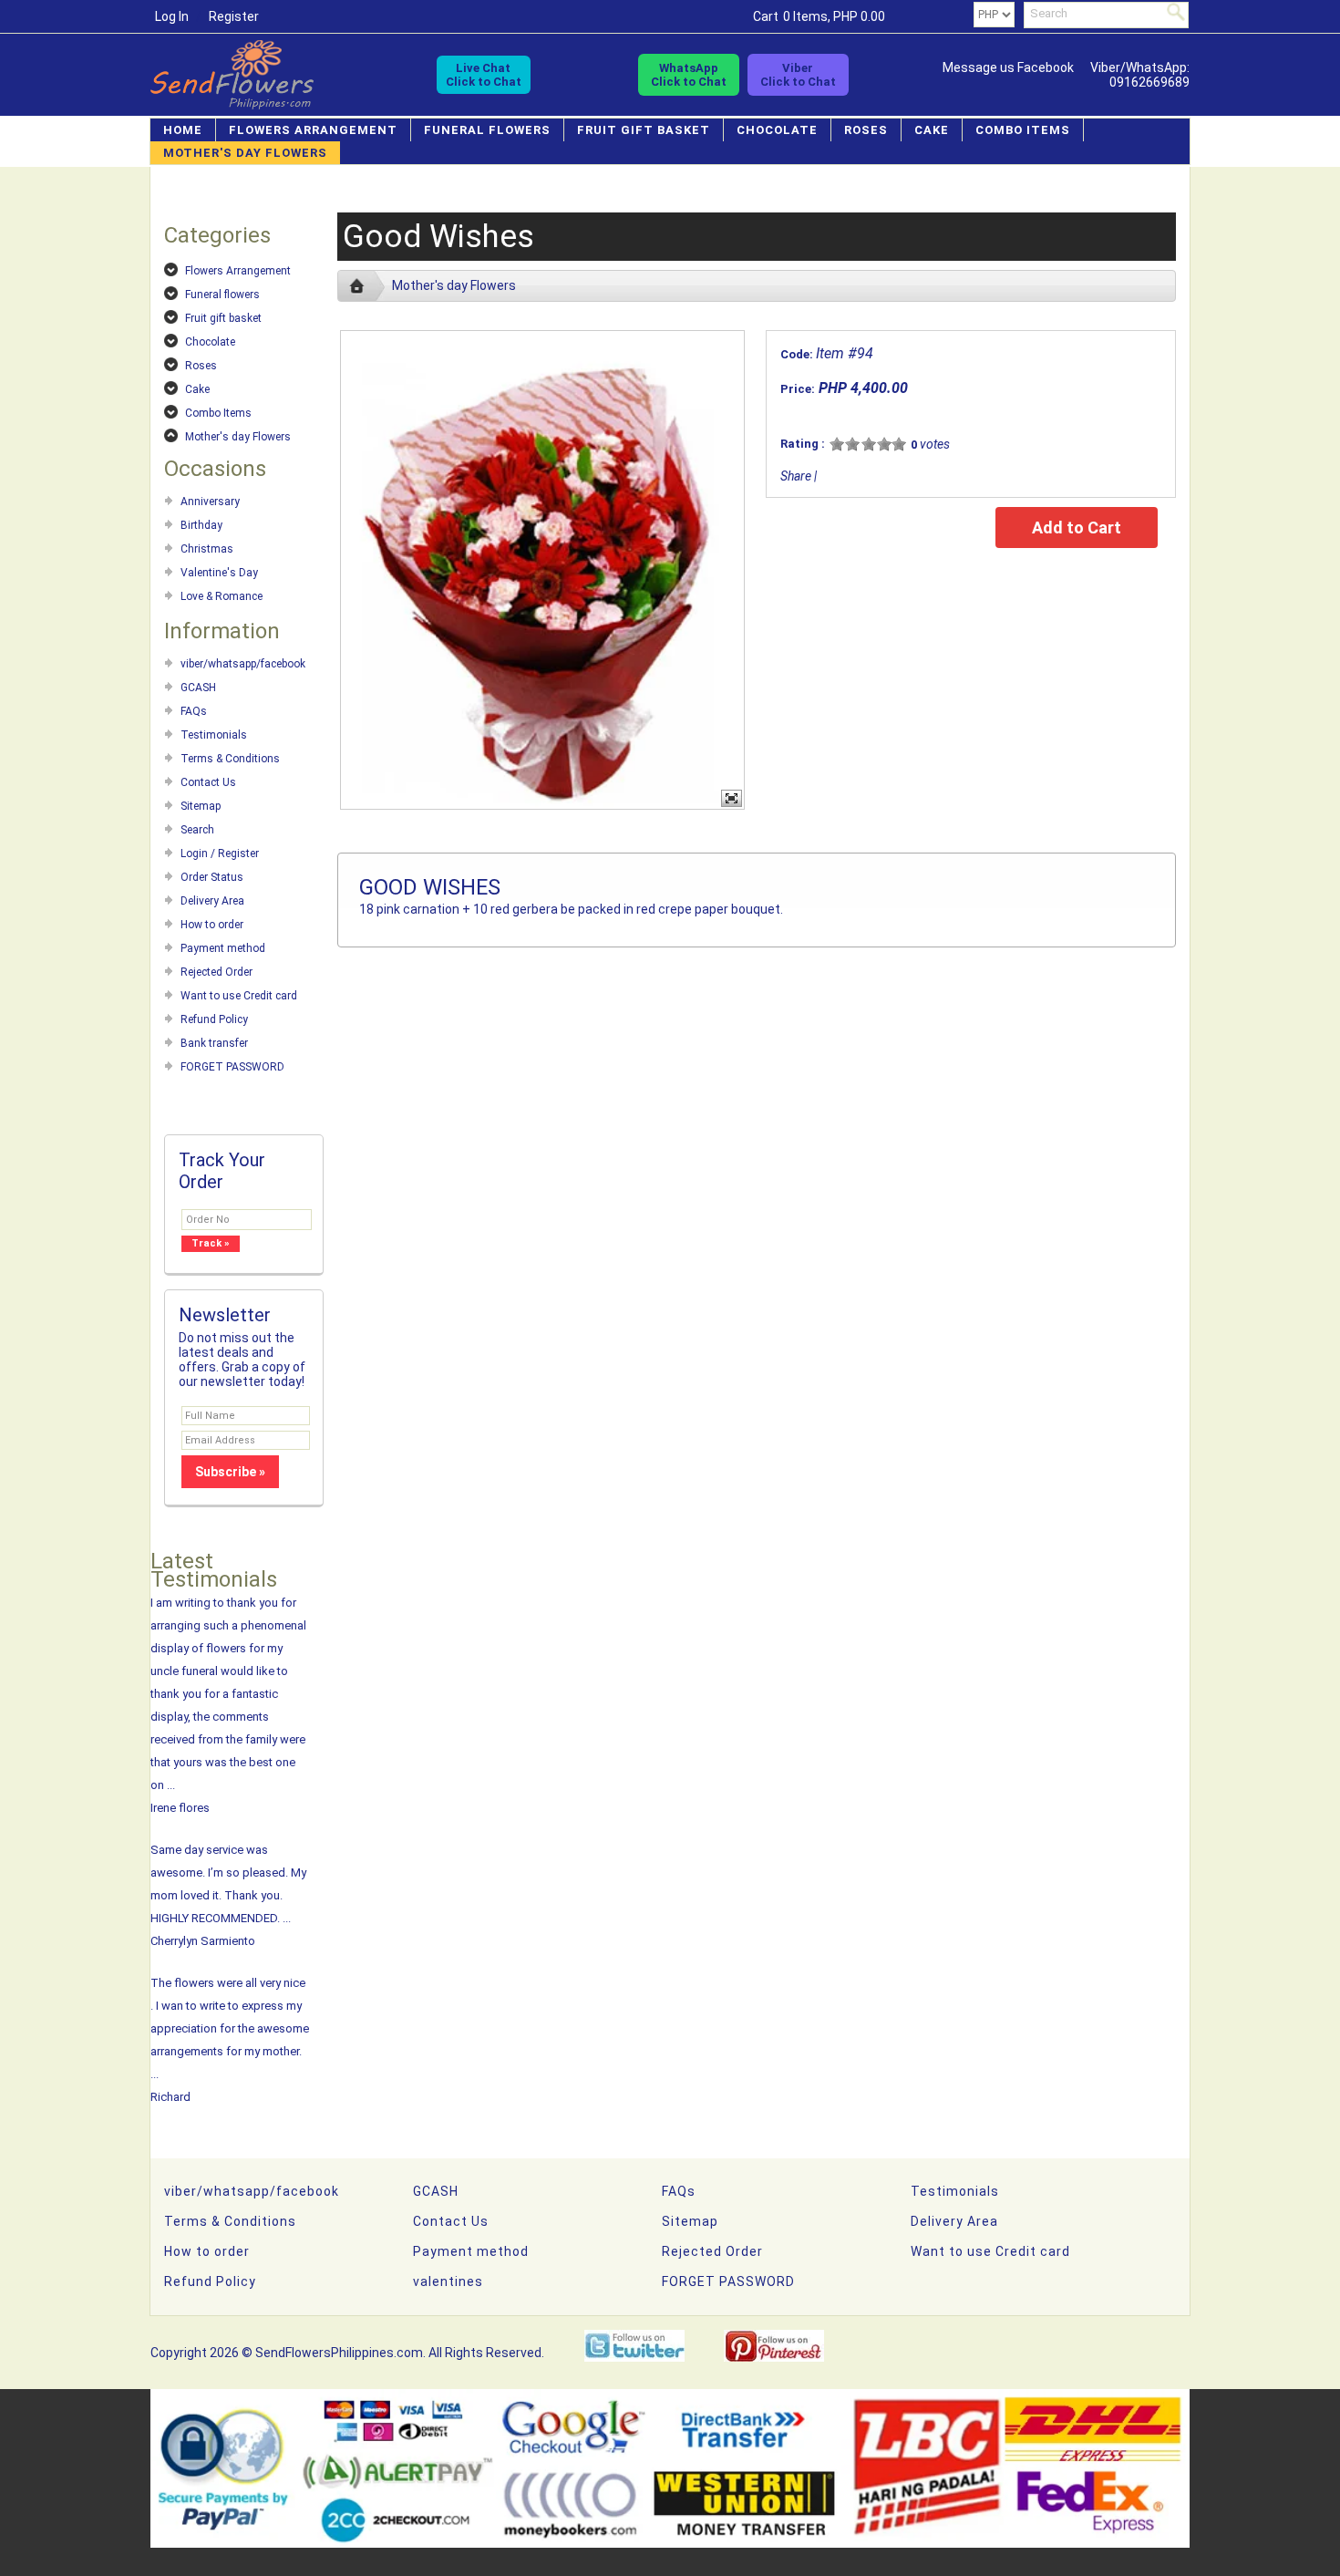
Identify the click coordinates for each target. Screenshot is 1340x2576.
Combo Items (1023, 130)
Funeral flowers (487, 130)
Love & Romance (222, 596)
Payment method (223, 948)
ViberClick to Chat (798, 75)
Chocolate (777, 130)
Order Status (212, 877)
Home (183, 130)
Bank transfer (214, 1043)
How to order (212, 925)
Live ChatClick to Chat (484, 75)
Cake (932, 130)
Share (796, 476)
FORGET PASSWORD (232, 1067)
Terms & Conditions (230, 759)
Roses (866, 130)
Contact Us (208, 782)
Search (197, 830)
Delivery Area (212, 901)
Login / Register (220, 853)
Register (234, 16)
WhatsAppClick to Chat (689, 75)
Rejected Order (216, 972)
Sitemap (201, 806)
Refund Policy (214, 1019)
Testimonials (214, 735)
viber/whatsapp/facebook (243, 664)
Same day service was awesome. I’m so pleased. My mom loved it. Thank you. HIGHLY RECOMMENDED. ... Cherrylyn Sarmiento (228, 1895)
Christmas (207, 549)
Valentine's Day (219, 573)
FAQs (194, 711)
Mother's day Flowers (245, 153)
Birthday (201, 525)
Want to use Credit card (239, 996)
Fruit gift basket (644, 130)
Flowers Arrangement (313, 130)
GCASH (198, 688)
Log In (172, 16)
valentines (448, 2281)
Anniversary (210, 502)
